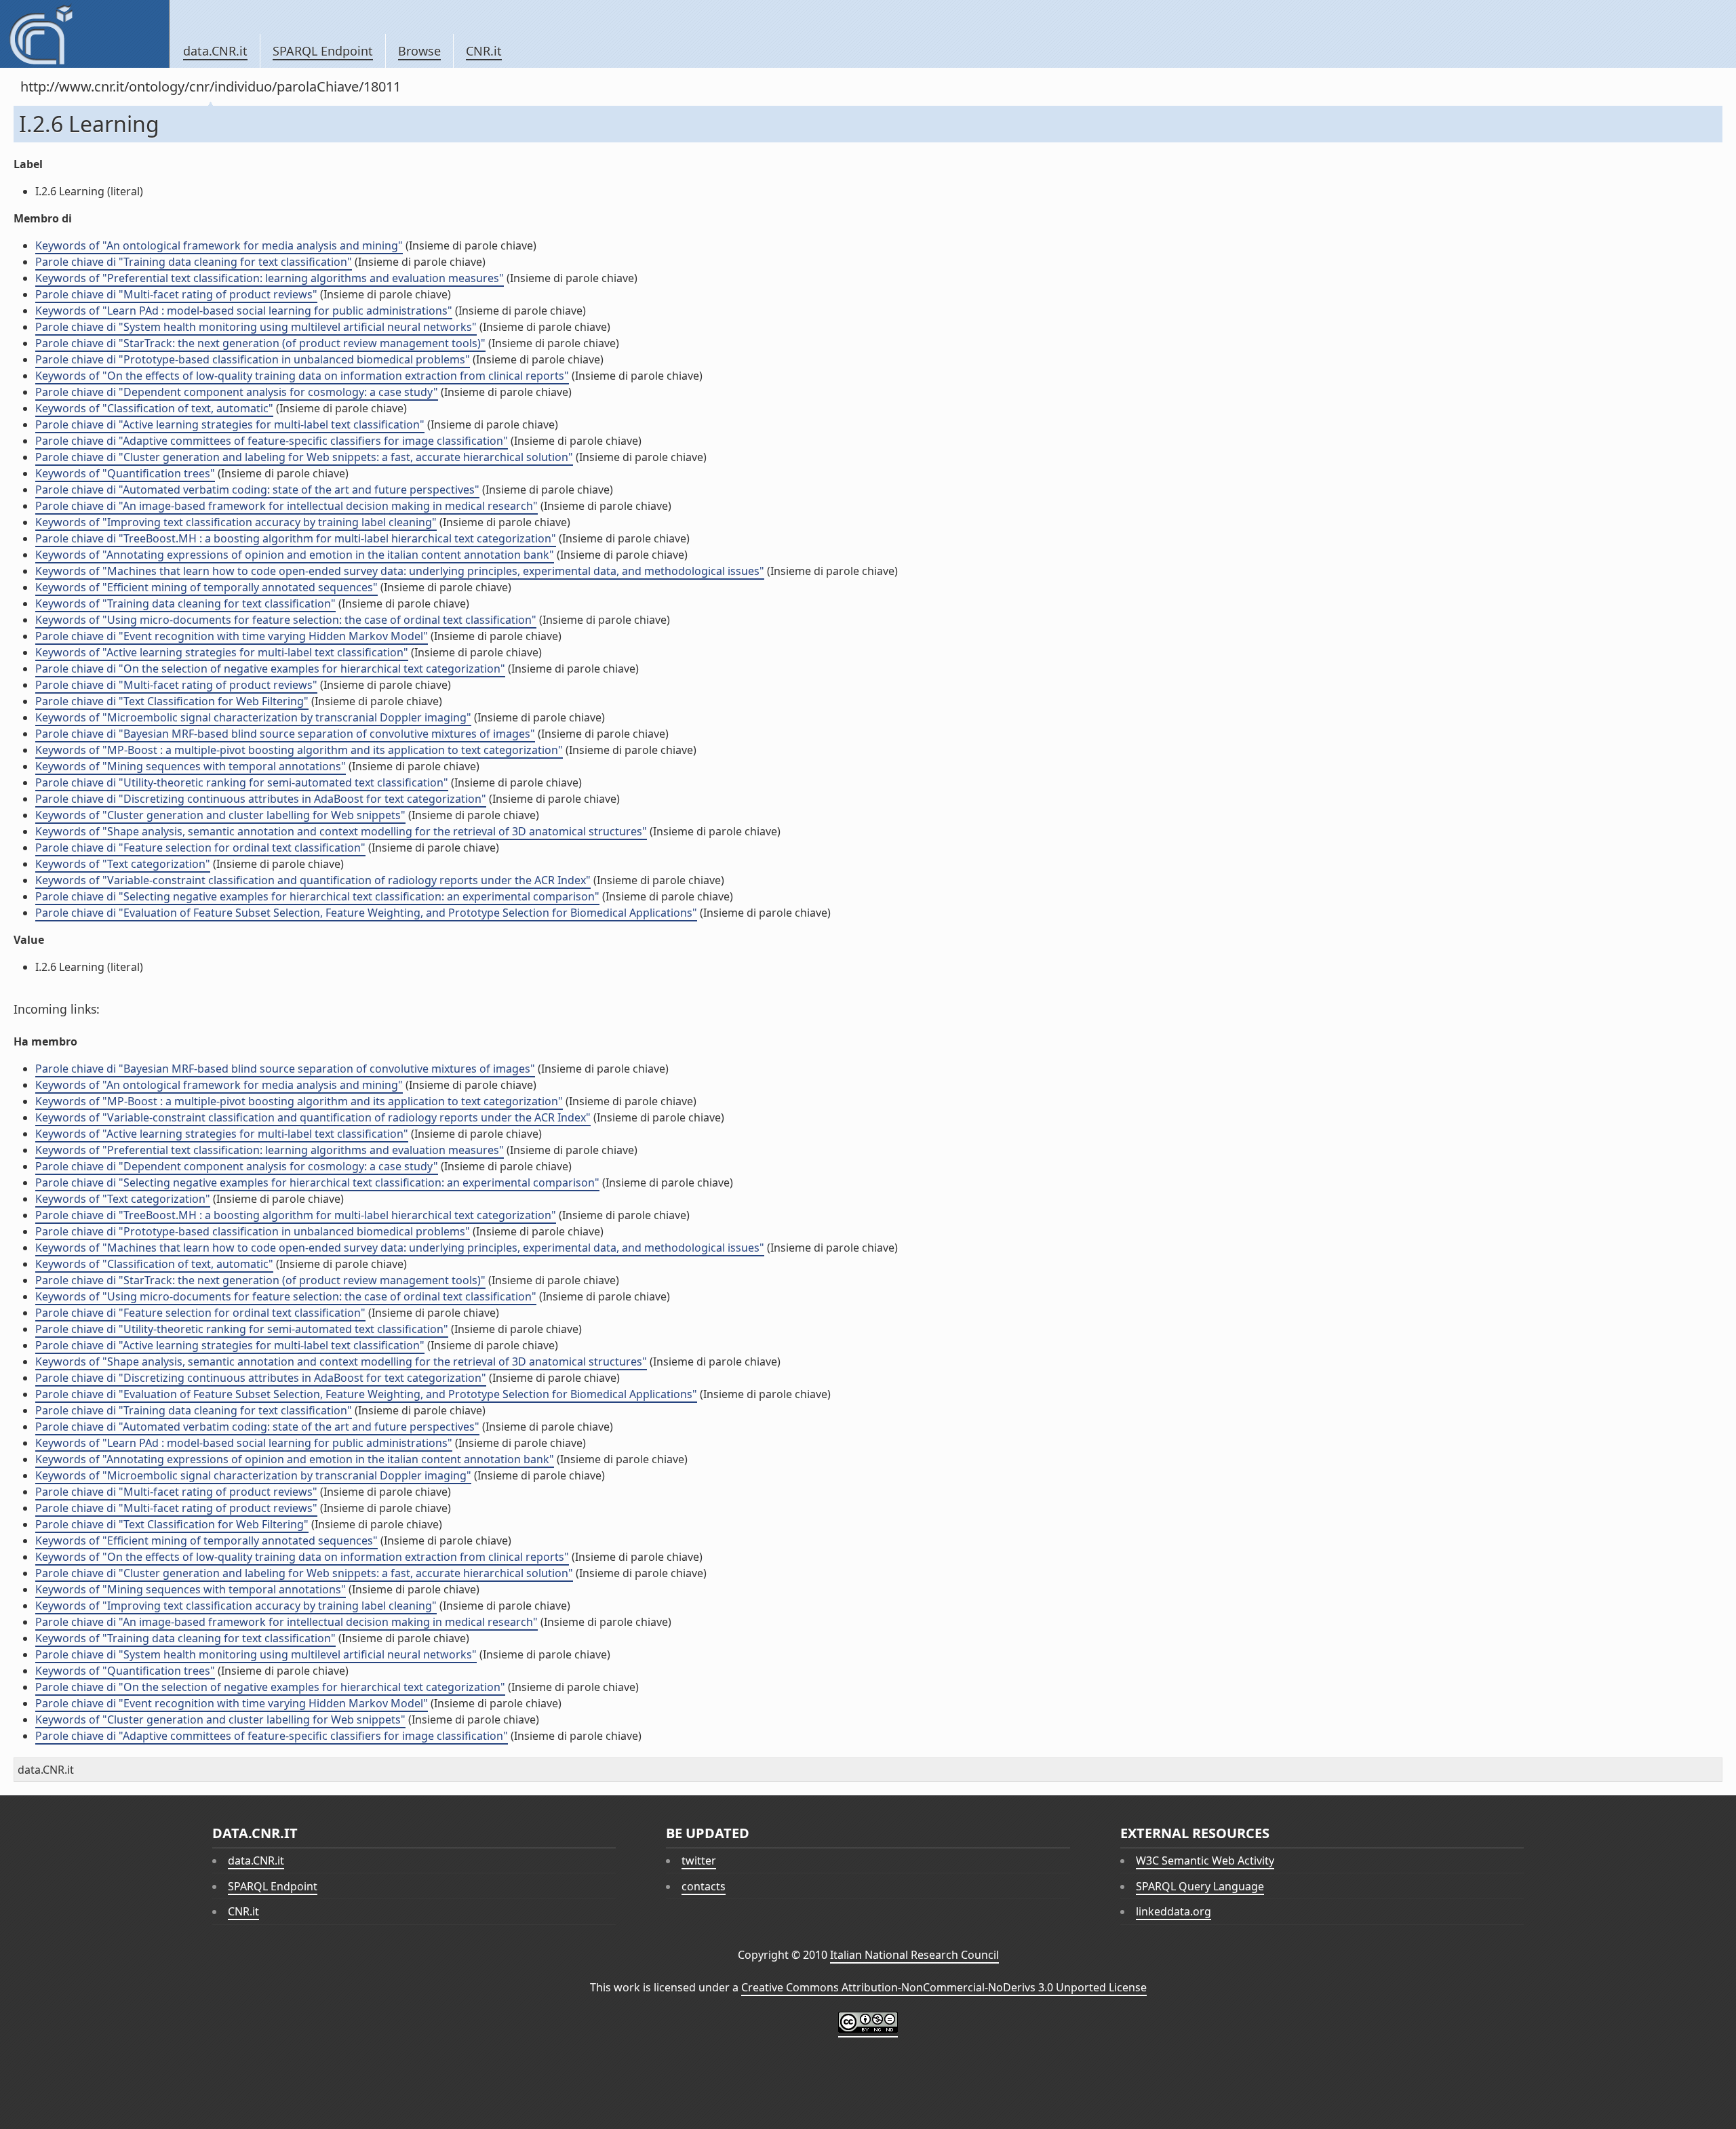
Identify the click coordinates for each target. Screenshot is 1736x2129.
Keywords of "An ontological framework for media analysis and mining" (219, 245)
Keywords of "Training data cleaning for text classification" (185, 603)
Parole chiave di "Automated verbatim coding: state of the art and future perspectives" (257, 490)
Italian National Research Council (914, 1955)
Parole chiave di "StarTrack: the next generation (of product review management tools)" (260, 343)
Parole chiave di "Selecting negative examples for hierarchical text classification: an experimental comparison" (317, 896)
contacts (704, 1886)
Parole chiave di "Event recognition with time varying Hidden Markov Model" (232, 636)
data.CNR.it (215, 51)
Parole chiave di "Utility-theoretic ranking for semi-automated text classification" (242, 782)
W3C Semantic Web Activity (1205, 1861)
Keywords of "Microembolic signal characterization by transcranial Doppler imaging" (253, 717)
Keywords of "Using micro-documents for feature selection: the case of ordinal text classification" (286, 620)
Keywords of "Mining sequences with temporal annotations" (191, 766)
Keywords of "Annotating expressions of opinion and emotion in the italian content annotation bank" (295, 555)
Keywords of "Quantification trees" (125, 473)
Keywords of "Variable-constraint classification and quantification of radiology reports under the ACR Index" (313, 880)
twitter (699, 1861)
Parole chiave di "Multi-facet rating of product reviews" (176, 294)
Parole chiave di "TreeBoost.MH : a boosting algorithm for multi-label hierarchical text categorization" (296, 538)
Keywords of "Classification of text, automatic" (154, 408)
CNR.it (484, 51)
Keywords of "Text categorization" (123, 864)
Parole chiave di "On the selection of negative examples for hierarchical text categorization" (270, 669)
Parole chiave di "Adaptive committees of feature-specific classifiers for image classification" (272, 441)
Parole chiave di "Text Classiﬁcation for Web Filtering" (172, 701)
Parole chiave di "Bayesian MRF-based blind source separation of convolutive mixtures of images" (285, 734)
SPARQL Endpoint (323, 51)
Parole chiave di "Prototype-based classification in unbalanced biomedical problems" (253, 359)
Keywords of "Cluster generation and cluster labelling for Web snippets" (220, 815)
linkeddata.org (1173, 1911)
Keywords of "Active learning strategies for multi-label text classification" (222, 652)
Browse (419, 51)
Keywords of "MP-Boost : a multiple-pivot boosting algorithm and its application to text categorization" (299, 750)
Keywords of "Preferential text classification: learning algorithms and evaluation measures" (270, 278)
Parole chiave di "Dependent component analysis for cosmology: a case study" (237, 392)
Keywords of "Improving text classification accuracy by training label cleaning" (236, 522)
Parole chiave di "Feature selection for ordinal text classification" (200, 848)
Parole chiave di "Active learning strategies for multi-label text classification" (230, 424)
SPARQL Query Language (1200, 1886)
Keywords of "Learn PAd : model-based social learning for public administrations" (244, 311)
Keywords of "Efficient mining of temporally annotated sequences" (206, 587)
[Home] (84, 34)
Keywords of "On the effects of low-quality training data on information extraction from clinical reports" (302, 376)
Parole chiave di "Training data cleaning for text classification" (194, 262)
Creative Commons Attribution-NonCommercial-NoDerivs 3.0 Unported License (944, 1987)
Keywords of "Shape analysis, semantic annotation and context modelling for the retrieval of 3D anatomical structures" (341, 831)
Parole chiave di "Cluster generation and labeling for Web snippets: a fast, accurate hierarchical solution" (304, 457)
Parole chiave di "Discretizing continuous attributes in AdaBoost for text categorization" (261, 799)
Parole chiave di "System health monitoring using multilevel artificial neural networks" (256, 327)
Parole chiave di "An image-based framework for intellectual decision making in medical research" (287, 506)
